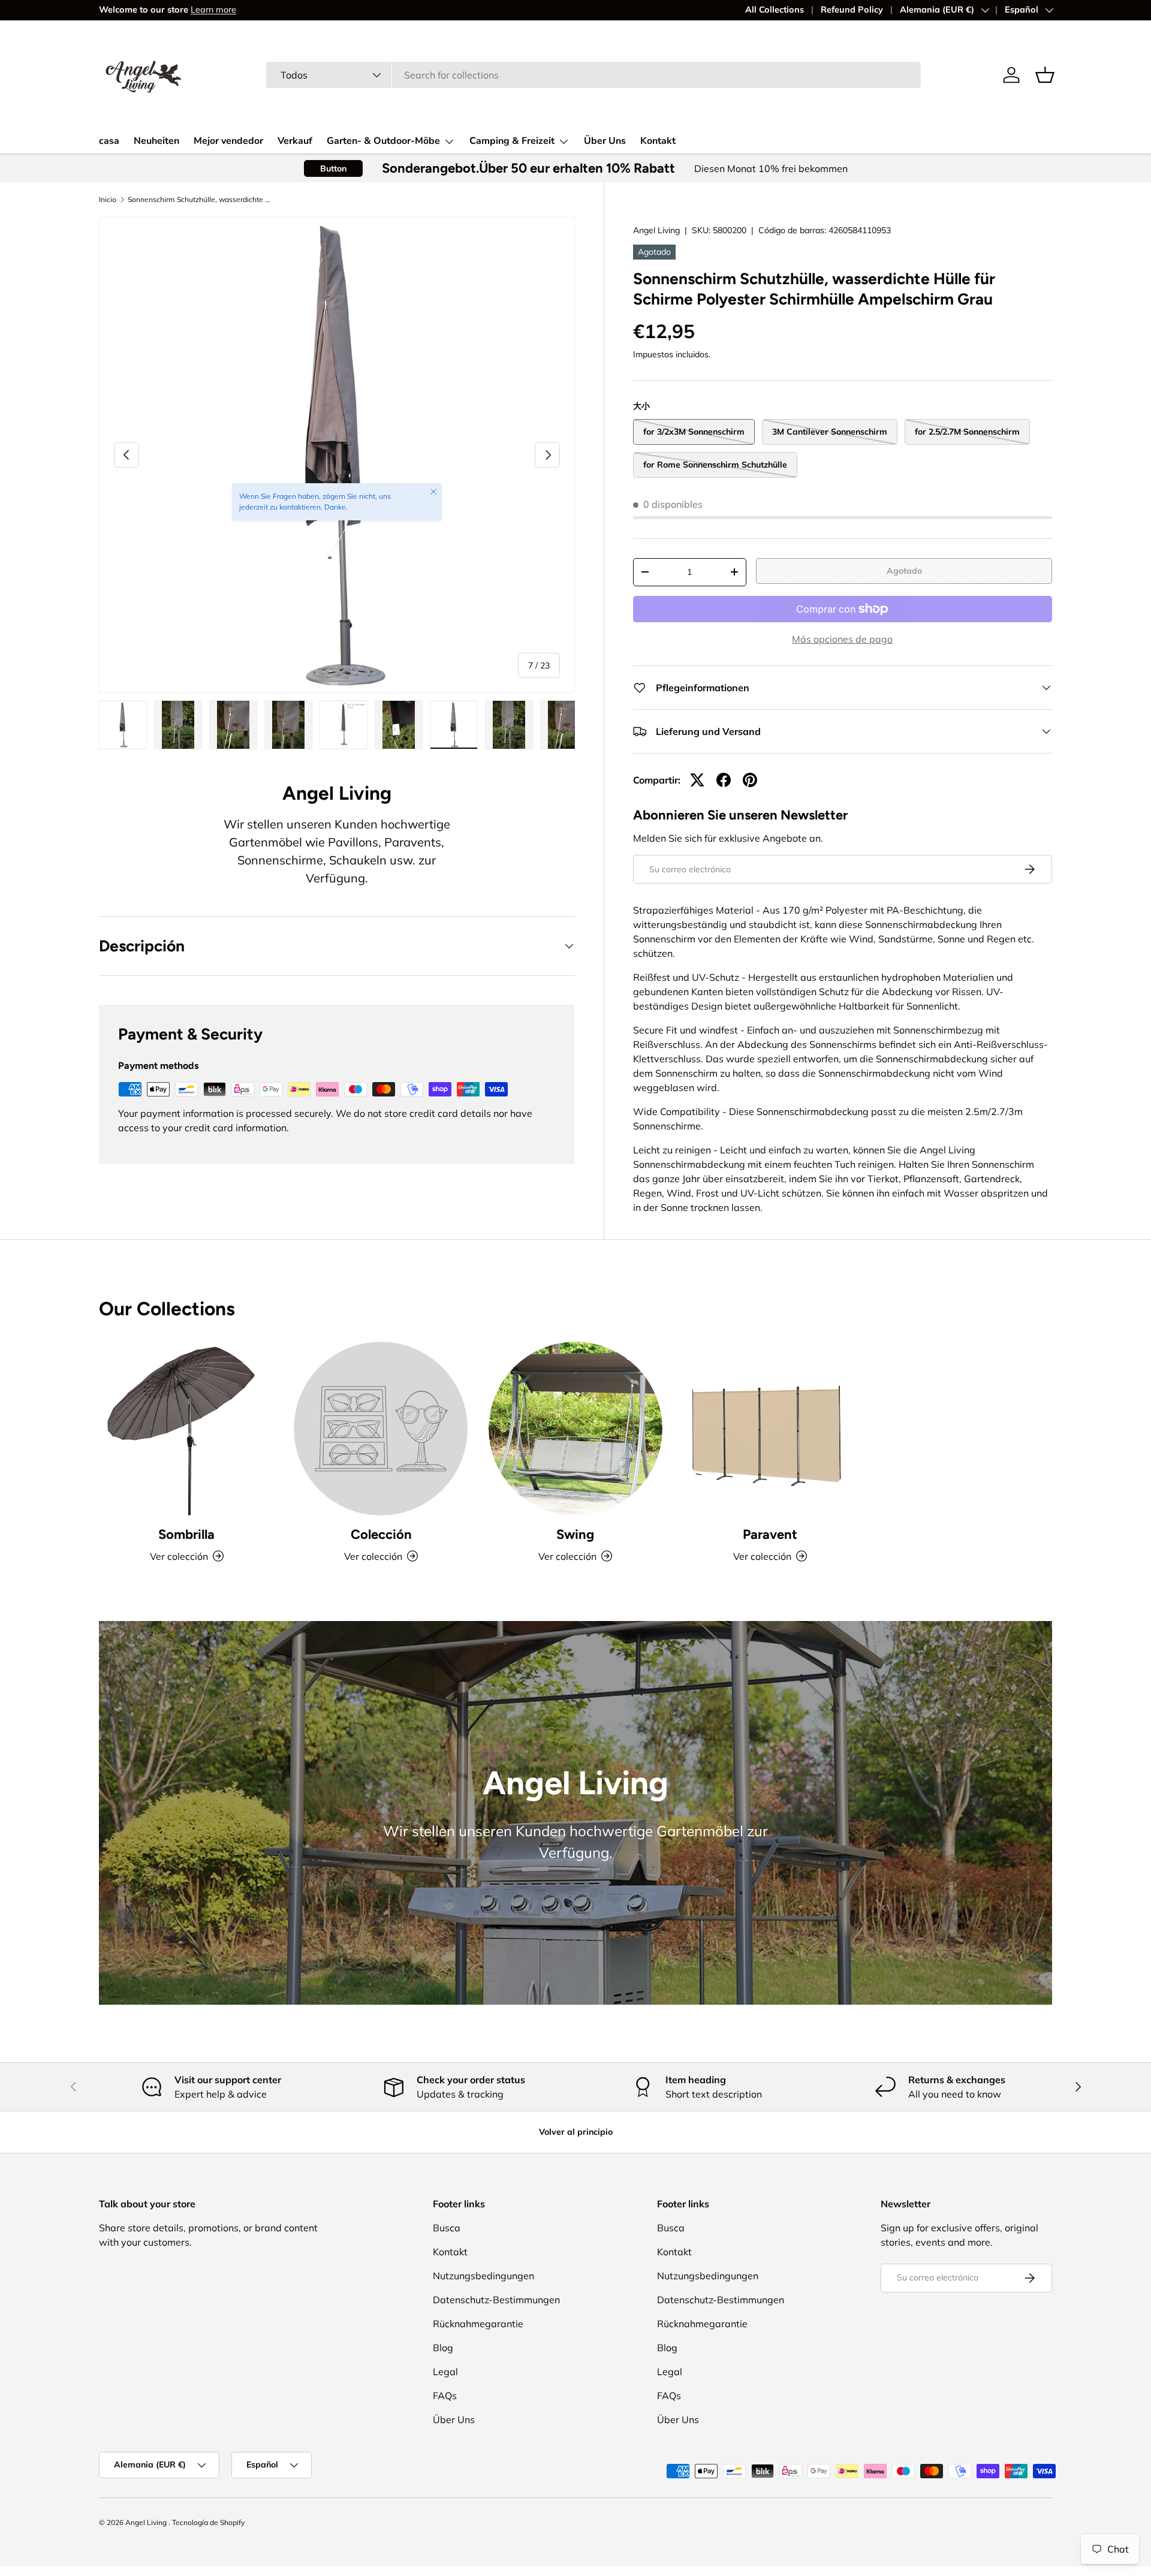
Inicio (108, 200)
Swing (575, 1534)
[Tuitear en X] (697, 780)
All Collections (775, 10)
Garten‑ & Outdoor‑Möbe (383, 141)
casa (109, 141)
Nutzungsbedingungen (483, 2276)
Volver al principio (576, 2132)
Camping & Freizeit (512, 141)
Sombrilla (186, 1534)
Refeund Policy (852, 10)
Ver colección (373, 1556)
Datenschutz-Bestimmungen (496, 2300)
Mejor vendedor (228, 141)
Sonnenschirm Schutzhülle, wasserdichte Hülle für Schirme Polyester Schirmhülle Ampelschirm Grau (200, 200)
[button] (1045, 75)
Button (333, 168)
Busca (447, 2228)
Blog (443, 2348)
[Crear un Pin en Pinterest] (750, 780)
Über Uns (605, 141)
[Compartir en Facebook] (724, 780)
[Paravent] (770, 1429)
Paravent (770, 1534)
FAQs (445, 2396)
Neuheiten (156, 141)
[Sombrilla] (186, 1429)
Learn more (213, 10)
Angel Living (656, 230)
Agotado (904, 571)
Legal (445, 2372)
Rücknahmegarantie (478, 2324)
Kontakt (658, 141)
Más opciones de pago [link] (842, 639)
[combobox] (593, 75)
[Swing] (575, 1429)
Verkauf (295, 141)
